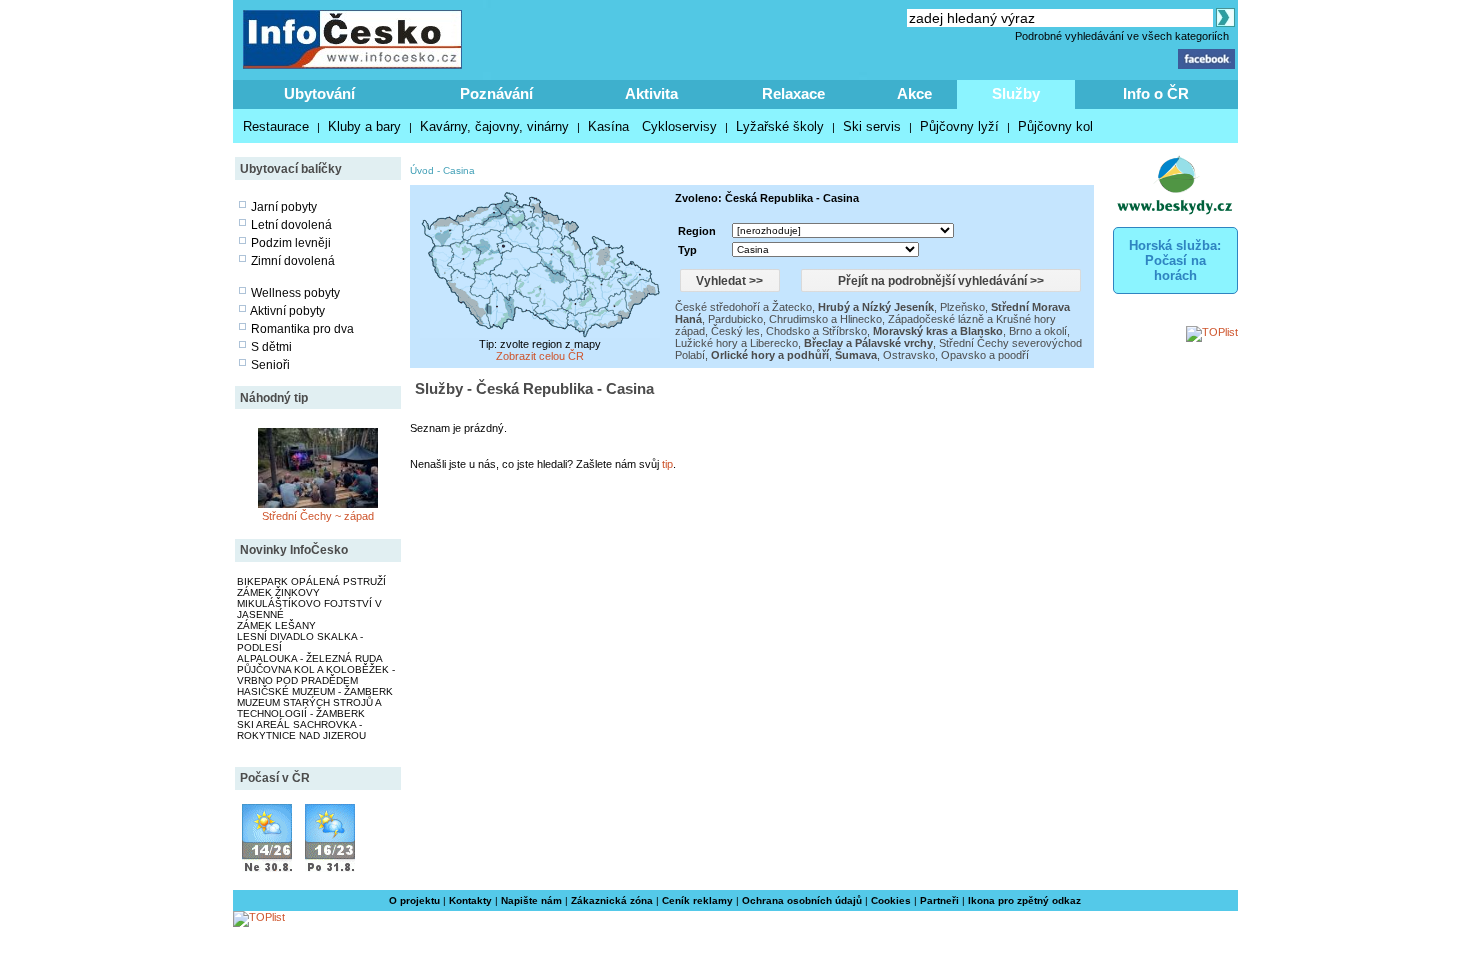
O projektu (414, 900)
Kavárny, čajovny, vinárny (494, 126)
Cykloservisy (679, 126)
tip (667, 464)
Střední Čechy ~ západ (318, 516)
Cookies (891, 900)
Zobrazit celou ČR (540, 356)
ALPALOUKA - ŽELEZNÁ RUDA (310, 658)
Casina (459, 170)
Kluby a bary (364, 126)
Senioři (270, 365)
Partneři (939, 900)
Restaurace (276, 126)
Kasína (608, 126)
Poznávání (496, 93)
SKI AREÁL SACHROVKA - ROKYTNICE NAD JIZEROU (301, 730)
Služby (1016, 93)
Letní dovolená (291, 225)
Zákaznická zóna (612, 900)
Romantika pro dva (302, 329)
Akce (914, 93)
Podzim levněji (291, 243)
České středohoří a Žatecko (743, 307)
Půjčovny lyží (959, 126)
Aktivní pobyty (287, 311)
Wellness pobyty (295, 293)
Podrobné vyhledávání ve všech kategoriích (1122, 36)
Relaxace (793, 93)
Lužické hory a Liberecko (736, 343)
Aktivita (651, 93)
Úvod (422, 170)
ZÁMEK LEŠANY (276, 625)
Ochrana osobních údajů (802, 900)
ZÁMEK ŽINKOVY (278, 592)
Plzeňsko (962, 307)
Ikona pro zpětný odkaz (1024, 900)
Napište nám (531, 900)
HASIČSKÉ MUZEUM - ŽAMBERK (315, 691)
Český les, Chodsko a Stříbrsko (789, 331)
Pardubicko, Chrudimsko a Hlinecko (795, 319)
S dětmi (271, 347)
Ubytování (319, 93)
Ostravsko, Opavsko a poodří (956, 355)
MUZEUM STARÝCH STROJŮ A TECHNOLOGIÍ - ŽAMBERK (309, 708)
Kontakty (470, 900)
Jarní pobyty (284, 207)
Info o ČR (1156, 93)
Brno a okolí (1038, 331)
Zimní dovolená (293, 261)
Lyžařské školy (780, 126)
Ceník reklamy (697, 900)
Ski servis (872, 126)
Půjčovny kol (1055, 126)
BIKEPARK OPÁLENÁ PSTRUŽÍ (311, 581)
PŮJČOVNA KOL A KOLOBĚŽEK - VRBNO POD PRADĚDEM (316, 675)
